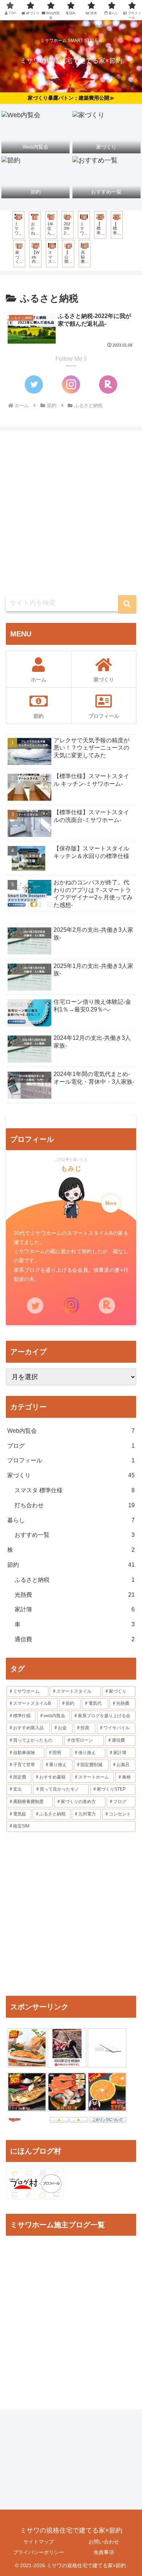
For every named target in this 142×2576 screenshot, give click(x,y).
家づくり (71, 1475)
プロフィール (71, 1460)
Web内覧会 (71, 1431)
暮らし (71, 1520)
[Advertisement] (71, 513)
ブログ (71, 1446)
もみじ (71, 1168)
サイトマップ (39, 2542)
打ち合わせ (75, 1505)
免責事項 (104, 2552)
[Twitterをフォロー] (34, 384)
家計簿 (75, 1609)
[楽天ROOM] (108, 384)
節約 (71, 1565)
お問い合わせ (104, 2542)
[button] (127, 604)
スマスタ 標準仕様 (75, 1490)
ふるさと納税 (75, 1580)
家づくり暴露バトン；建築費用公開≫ (71, 98)
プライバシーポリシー (39, 2552)
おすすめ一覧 (75, 1535)
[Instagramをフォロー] (71, 384)
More (111, 1203)
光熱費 (75, 1595)
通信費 (75, 1639)
